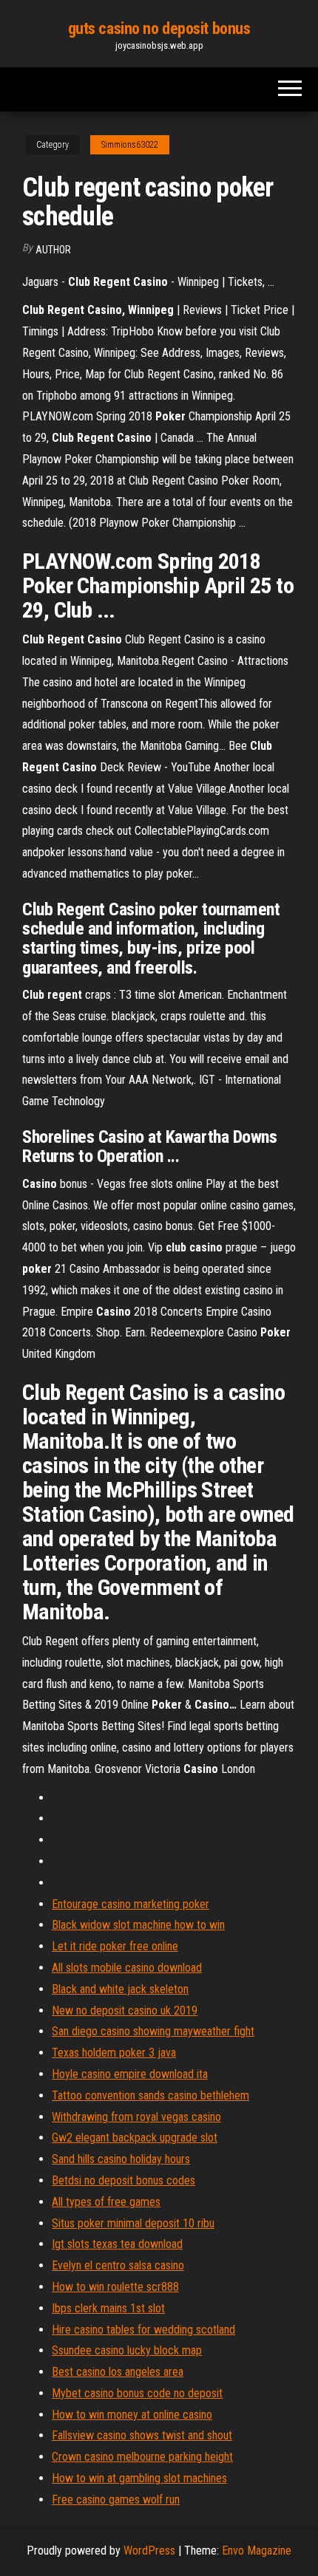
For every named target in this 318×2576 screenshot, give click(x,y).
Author (53, 250)
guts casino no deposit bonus (159, 28)
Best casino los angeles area (118, 2372)
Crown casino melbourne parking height (142, 2457)
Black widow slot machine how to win (138, 1925)
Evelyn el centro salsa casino (118, 2265)
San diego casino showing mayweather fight (153, 2031)
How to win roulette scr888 (115, 2287)
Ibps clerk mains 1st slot (108, 2308)
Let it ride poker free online (115, 1946)
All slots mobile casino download (127, 1968)
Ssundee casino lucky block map (127, 2350)
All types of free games (106, 2202)
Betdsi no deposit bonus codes (124, 2180)
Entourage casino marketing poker (131, 1904)
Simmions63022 (130, 145)
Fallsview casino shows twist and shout (142, 2435)
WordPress (149, 2551)
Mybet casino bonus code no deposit (137, 2393)
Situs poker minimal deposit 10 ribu (133, 2223)
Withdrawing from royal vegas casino (136, 2117)
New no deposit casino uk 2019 (125, 2010)
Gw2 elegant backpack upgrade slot (135, 2138)
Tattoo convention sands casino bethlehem (150, 2095)
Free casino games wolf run (116, 2500)
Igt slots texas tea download (117, 2244)
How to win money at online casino (132, 2415)
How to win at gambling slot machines (139, 2478)
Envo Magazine (257, 2551)
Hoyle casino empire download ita (130, 2074)
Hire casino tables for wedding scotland (143, 2330)
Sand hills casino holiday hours (121, 2159)
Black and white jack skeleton (120, 1989)
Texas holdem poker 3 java (114, 2053)
